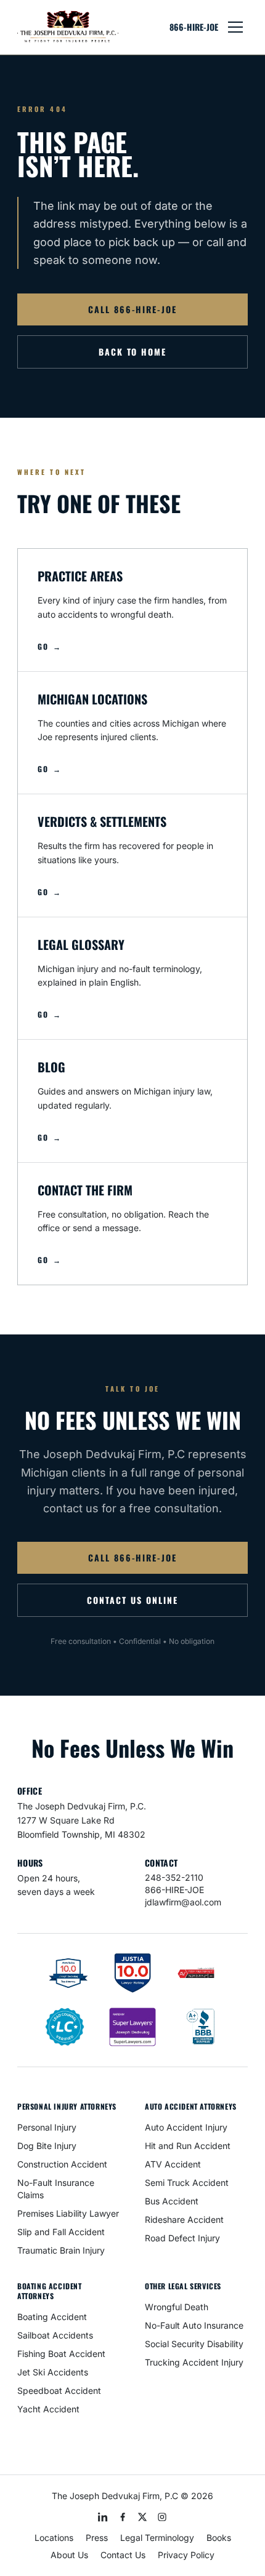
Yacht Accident (48, 2409)
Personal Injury (47, 2127)
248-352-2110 (174, 1877)
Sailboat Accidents (55, 2335)
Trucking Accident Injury (194, 2362)
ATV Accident (173, 2164)
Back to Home (133, 352)
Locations (54, 2538)
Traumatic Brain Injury (61, 2250)
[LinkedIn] (103, 2517)
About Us (69, 2555)
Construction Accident (62, 2164)
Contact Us (123, 2555)
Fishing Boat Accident (61, 2354)
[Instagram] (162, 2517)
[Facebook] (123, 2517)
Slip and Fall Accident (61, 2232)
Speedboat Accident (59, 2391)
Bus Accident (172, 2201)
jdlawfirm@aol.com (183, 1902)
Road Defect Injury (182, 2238)
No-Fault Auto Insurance (194, 2325)
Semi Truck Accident (187, 2183)
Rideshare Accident (184, 2219)
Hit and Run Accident (188, 2146)
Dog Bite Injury (47, 2146)
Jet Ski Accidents (53, 2372)
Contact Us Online (132, 1600)
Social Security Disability (194, 2344)
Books (219, 2538)
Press (97, 2538)
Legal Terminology (157, 2538)
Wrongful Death (177, 2307)
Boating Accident (52, 2317)
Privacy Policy (186, 2555)
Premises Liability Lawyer (68, 2213)
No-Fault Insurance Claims (56, 2189)
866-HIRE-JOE (194, 27)
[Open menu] (235, 27)
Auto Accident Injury (186, 2127)
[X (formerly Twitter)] (142, 2517)
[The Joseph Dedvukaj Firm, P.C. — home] (68, 27)
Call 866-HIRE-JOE (132, 309)
